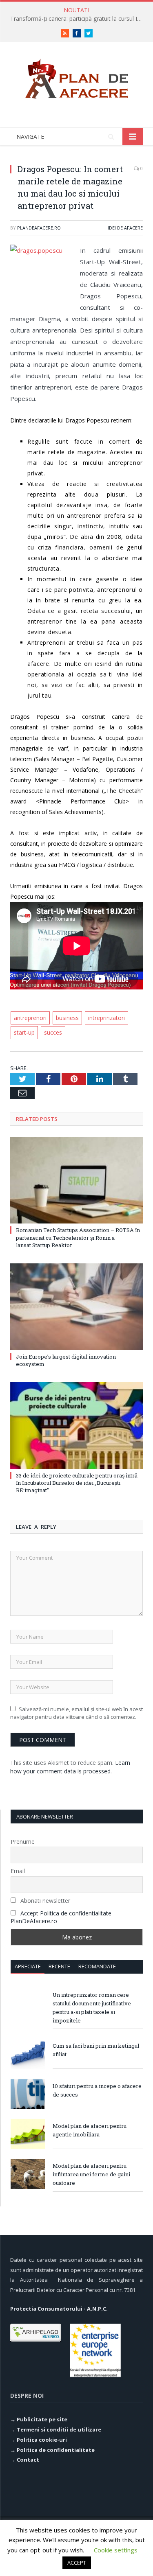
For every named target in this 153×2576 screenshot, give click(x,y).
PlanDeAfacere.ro (39, 228)
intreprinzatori (106, 1018)
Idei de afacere (125, 228)
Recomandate (97, 1966)
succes (53, 1032)
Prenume (23, 1842)
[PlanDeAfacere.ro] (77, 77)
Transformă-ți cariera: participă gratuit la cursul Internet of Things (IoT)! (79, 19)
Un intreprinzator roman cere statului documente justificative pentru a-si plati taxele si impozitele (92, 2008)
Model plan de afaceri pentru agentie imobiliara (90, 2130)
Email (18, 1871)
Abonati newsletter (44, 1901)
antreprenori (30, 1018)
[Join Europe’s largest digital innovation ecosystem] (76, 1307)
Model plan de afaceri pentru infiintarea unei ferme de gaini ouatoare (91, 2174)
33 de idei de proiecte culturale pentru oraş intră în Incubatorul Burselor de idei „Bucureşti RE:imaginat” (77, 1483)
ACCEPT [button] (77, 2563)
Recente (59, 1966)
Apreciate (28, 1966)
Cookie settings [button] (116, 2550)
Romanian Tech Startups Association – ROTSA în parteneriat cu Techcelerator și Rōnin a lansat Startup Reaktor (78, 1237)
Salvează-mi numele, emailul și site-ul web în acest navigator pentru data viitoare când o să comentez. (76, 1713)
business (67, 1018)
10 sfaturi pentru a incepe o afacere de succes (97, 2090)
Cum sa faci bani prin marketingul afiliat (96, 2050)
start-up (24, 1032)
